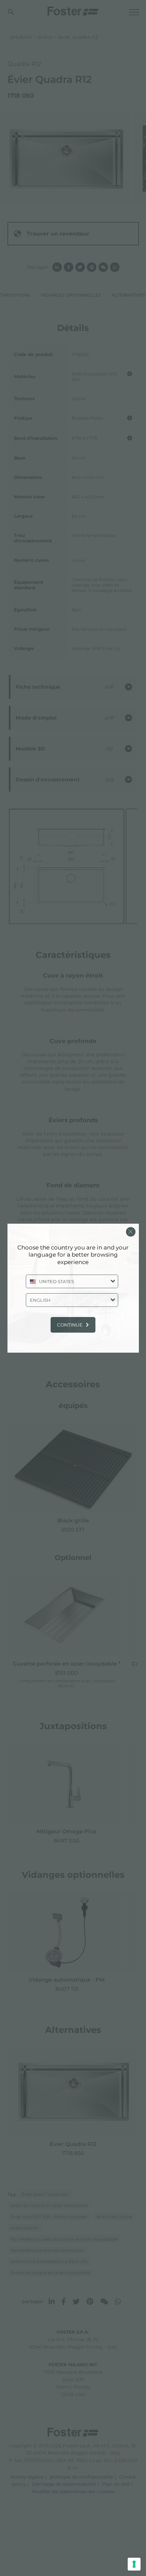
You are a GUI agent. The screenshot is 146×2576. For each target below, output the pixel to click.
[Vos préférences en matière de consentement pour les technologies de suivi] (134, 2564)
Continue (70, 1325)
